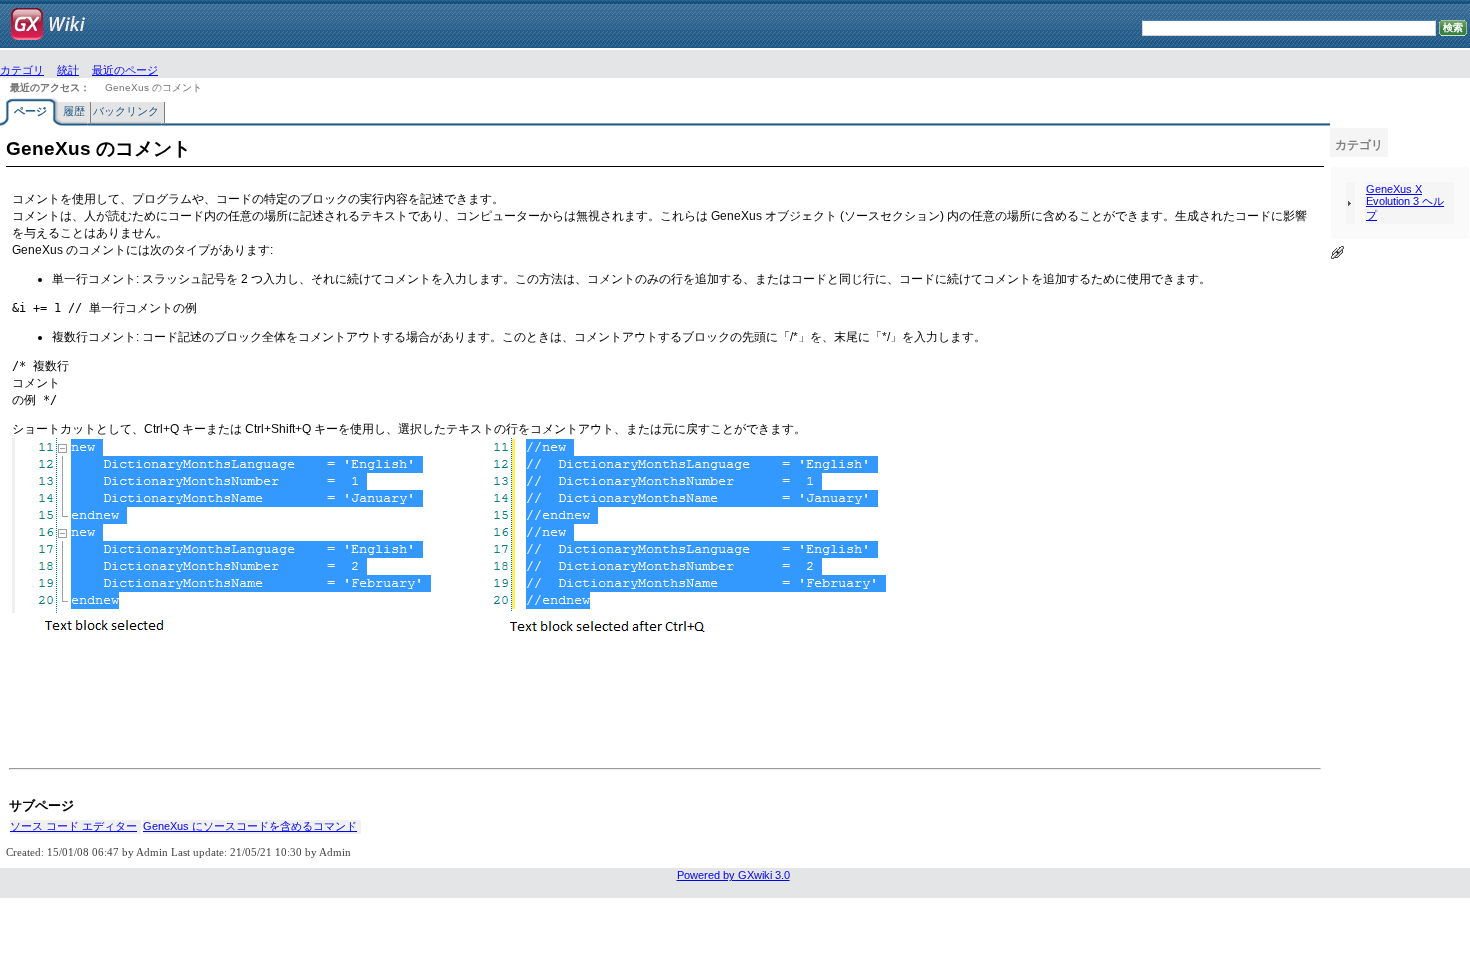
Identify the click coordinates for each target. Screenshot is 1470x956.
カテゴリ (22, 70)
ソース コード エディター (73, 826)
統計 (68, 70)
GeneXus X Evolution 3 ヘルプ (1405, 202)
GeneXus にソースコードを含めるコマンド (250, 826)
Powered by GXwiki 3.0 (733, 875)
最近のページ (125, 70)
